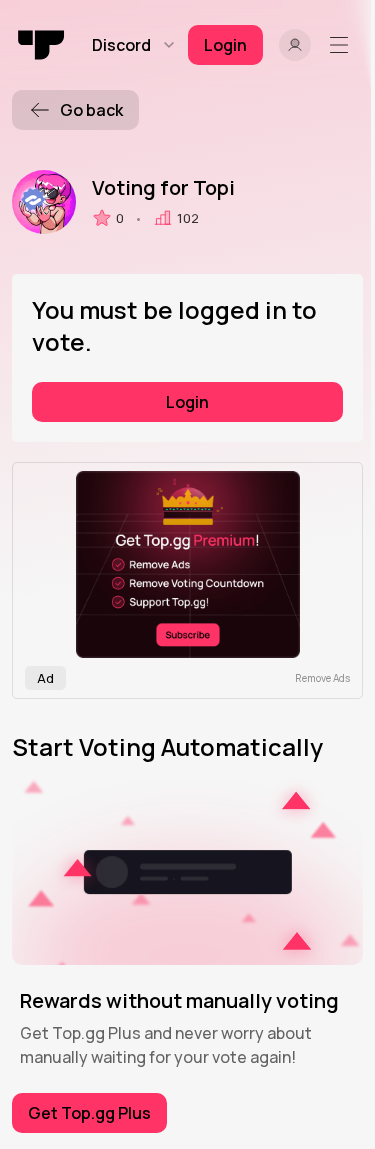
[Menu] (343, 45)
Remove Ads (322, 678)
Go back (91, 110)
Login (187, 402)
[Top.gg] (42, 45)
